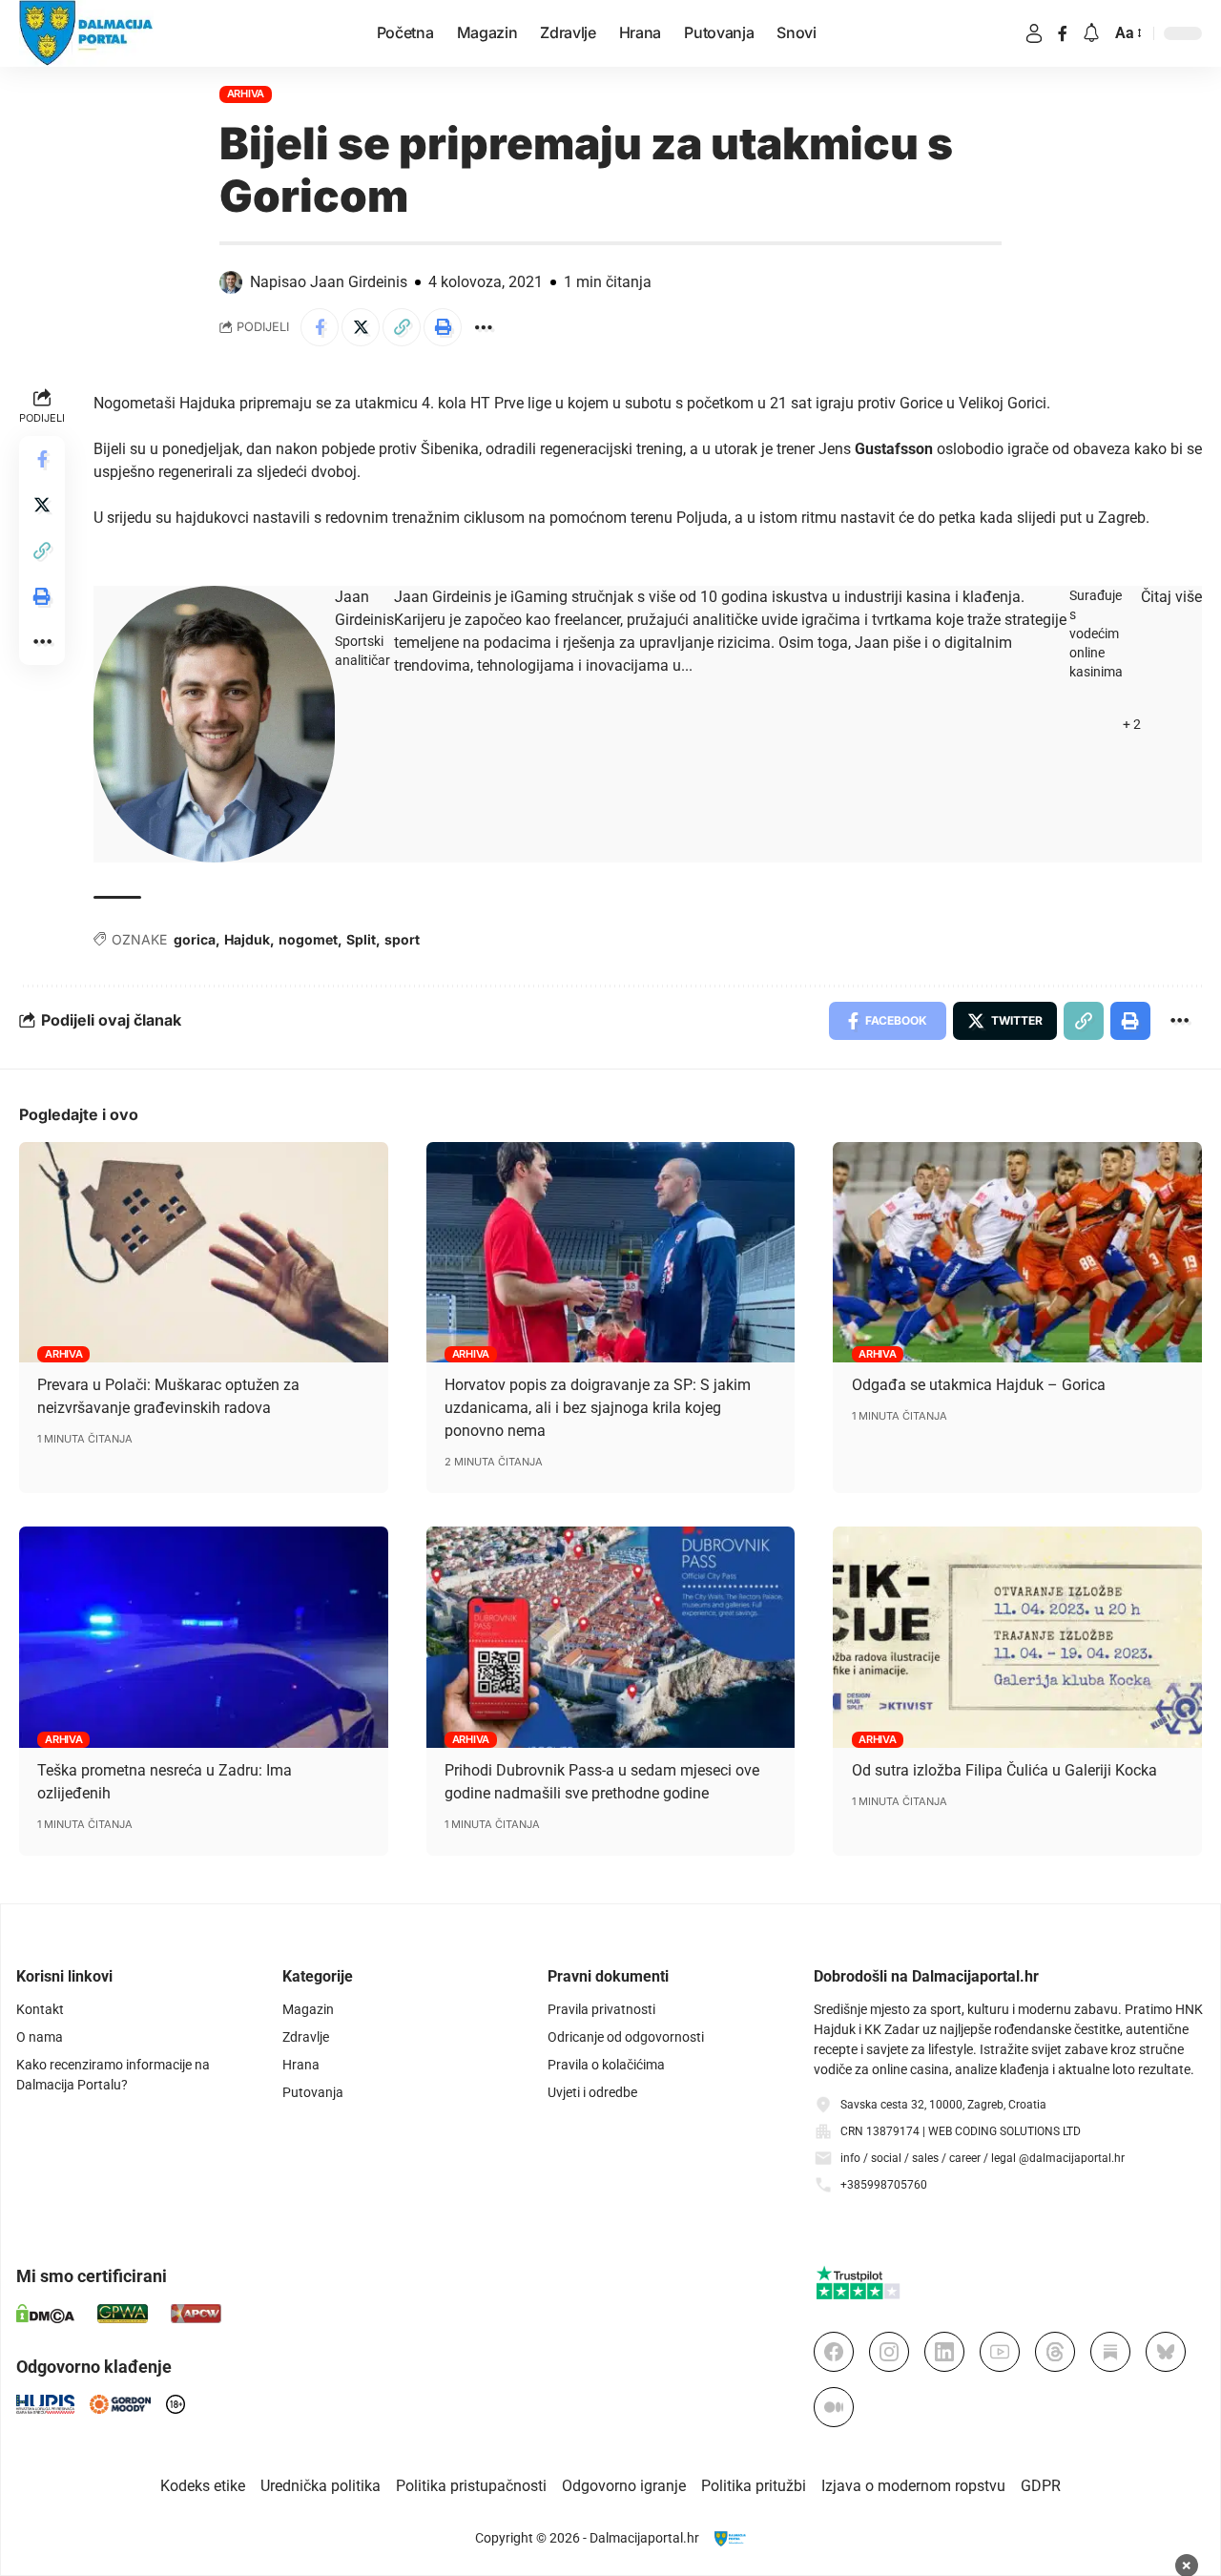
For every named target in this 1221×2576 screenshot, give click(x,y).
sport (402, 939)
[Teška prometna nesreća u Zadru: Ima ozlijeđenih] (204, 1637)
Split (361, 939)
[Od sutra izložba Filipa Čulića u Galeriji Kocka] (1017, 1637)
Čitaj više (1171, 597)
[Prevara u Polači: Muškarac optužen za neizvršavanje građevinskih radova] (204, 1253)
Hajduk (247, 939)
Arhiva (246, 93)
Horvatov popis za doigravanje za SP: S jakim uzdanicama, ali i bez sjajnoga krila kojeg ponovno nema (598, 1408)
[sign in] (1034, 33)
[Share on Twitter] (361, 327)
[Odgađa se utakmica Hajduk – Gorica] (1017, 1253)
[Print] (443, 327)
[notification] (1091, 34)
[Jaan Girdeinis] (214, 724)
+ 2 (1132, 724)
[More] (484, 327)
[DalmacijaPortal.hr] (86, 33)
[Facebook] (1063, 33)
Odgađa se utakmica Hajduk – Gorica (979, 1385)
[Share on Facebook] (320, 327)
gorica (195, 939)
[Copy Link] (402, 327)
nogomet (308, 939)
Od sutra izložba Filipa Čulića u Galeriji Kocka (1004, 1770)
